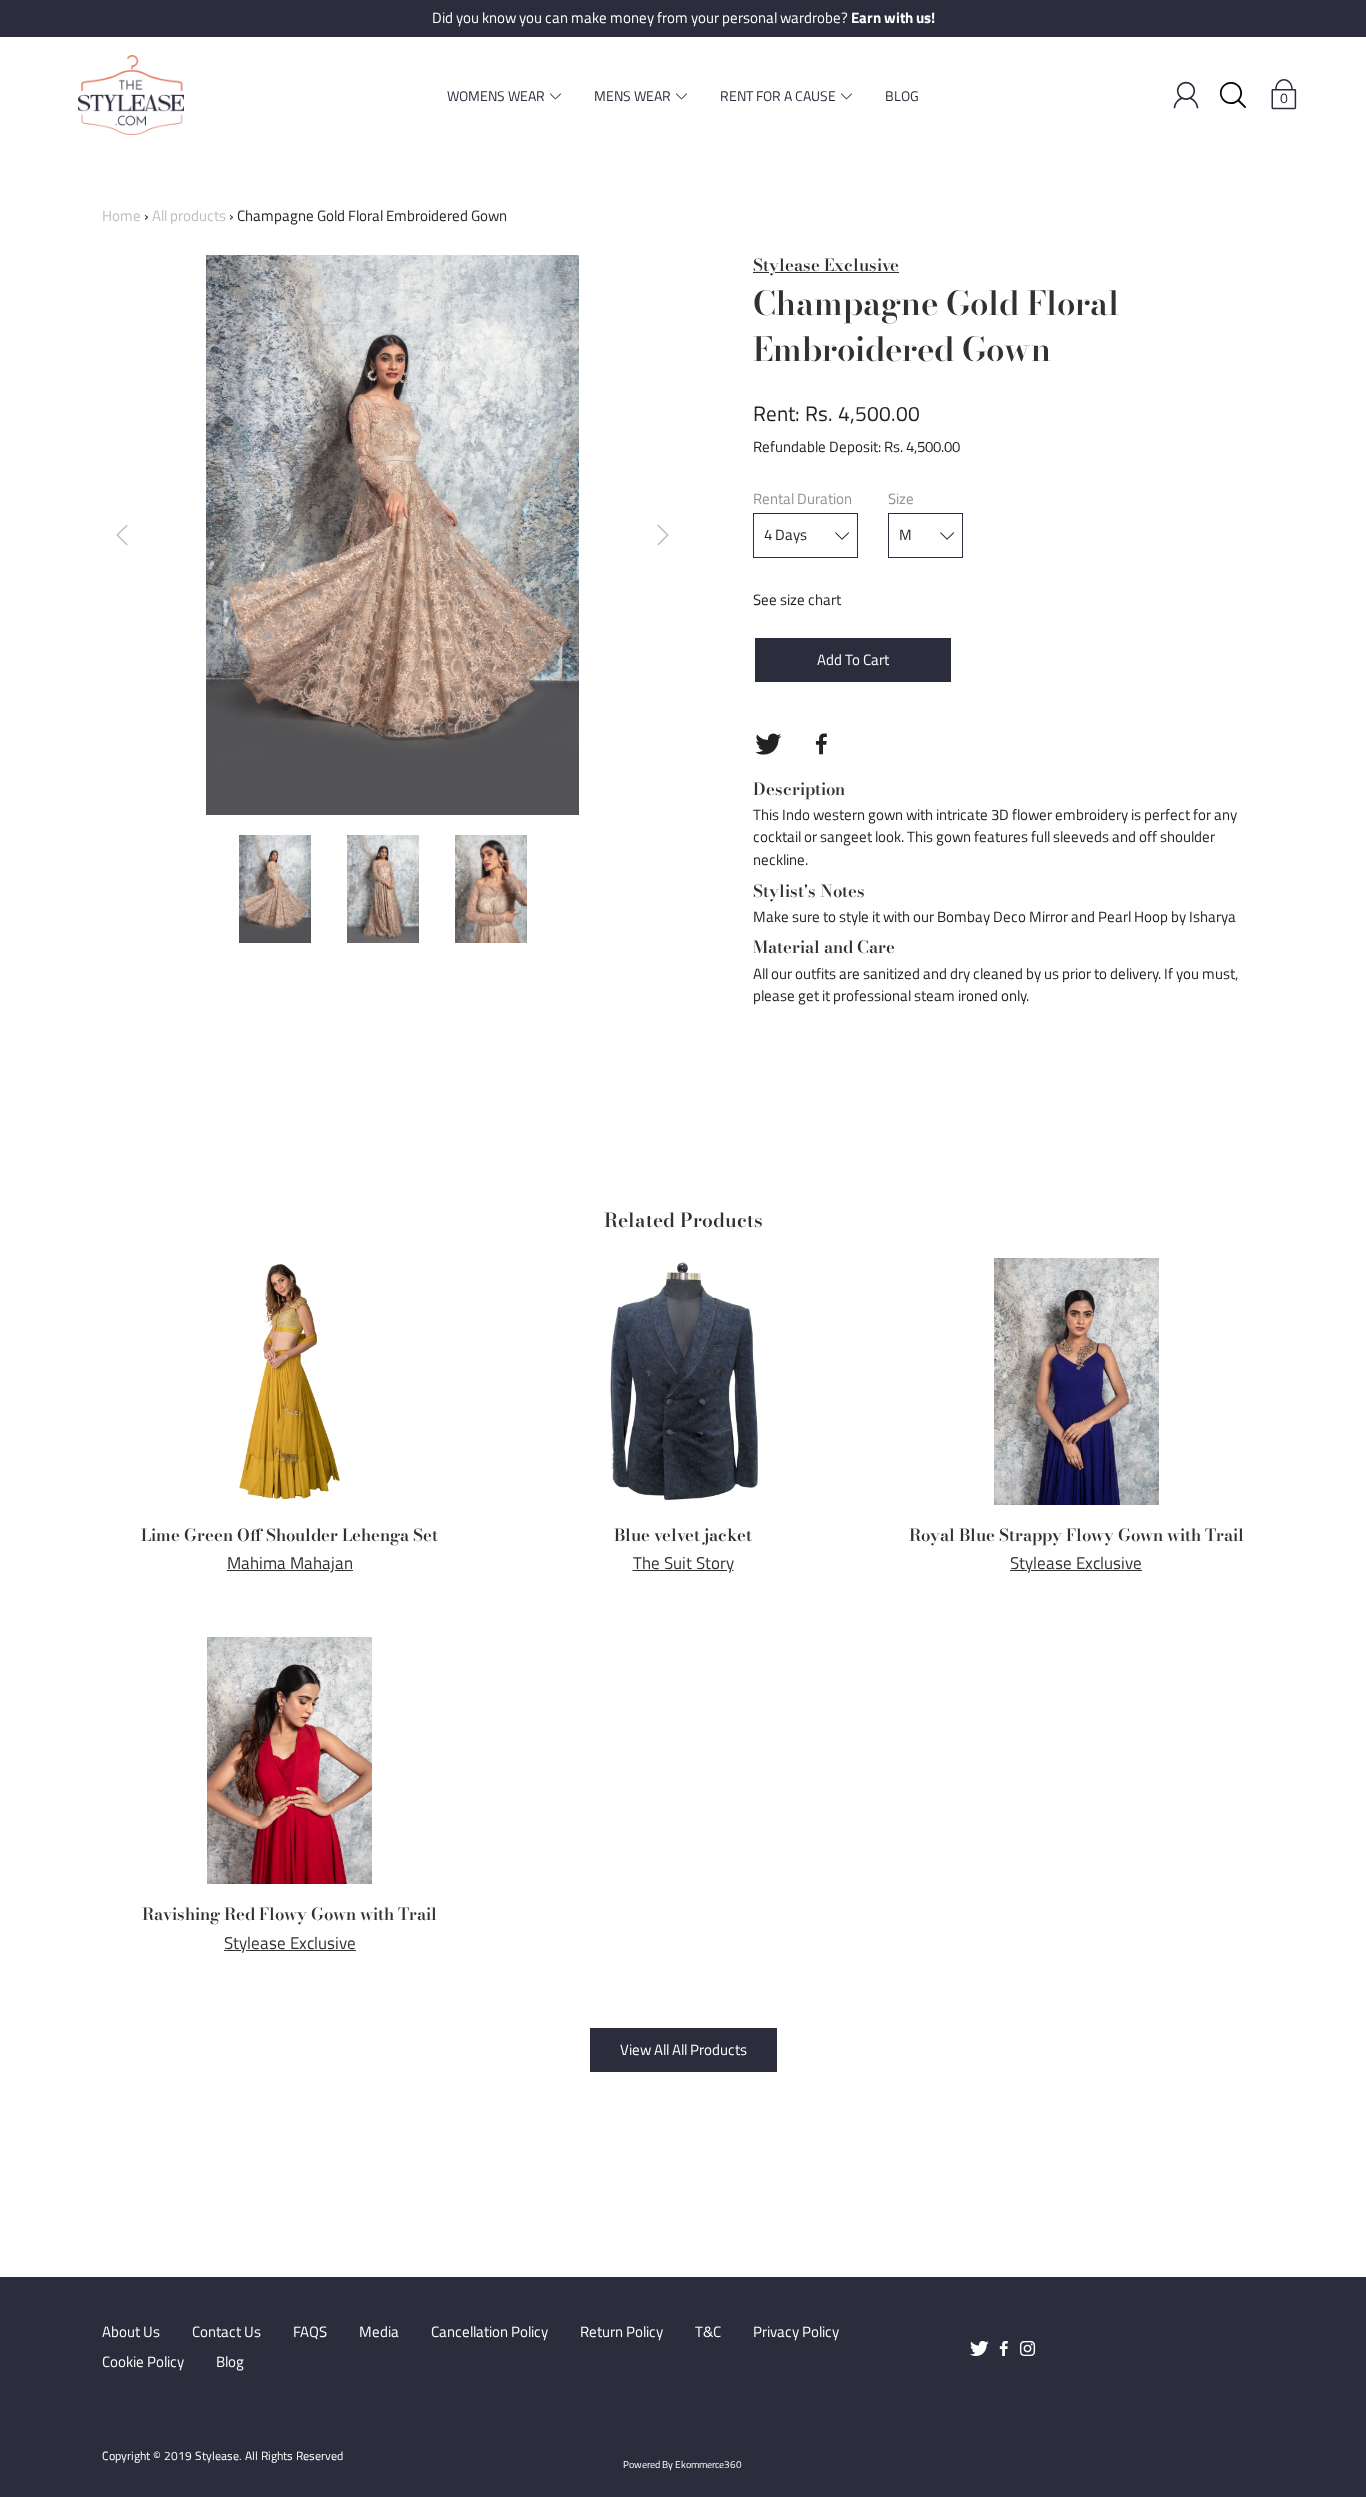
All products (189, 215)
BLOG (902, 95)
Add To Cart (853, 659)
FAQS (310, 2332)
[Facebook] (821, 744)
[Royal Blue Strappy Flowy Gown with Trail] (1076, 1382)
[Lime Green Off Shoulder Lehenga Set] (289, 1382)
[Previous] (122, 535)
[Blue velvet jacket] (683, 1382)
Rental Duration (802, 499)
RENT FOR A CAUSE (778, 95)
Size (901, 499)
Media (379, 2332)
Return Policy (621, 2332)
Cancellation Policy (489, 2332)
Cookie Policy (143, 2362)
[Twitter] (768, 744)
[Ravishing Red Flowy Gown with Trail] (289, 1761)
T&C (708, 2332)
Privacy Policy (796, 2332)
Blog (230, 2362)
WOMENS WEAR (496, 95)
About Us (131, 2332)
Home (121, 215)
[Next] (663, 535)
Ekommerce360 (708, 2464)
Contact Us (226, 2332)
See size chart (797, 599)
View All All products (683, 2049)
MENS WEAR (632, 95)
